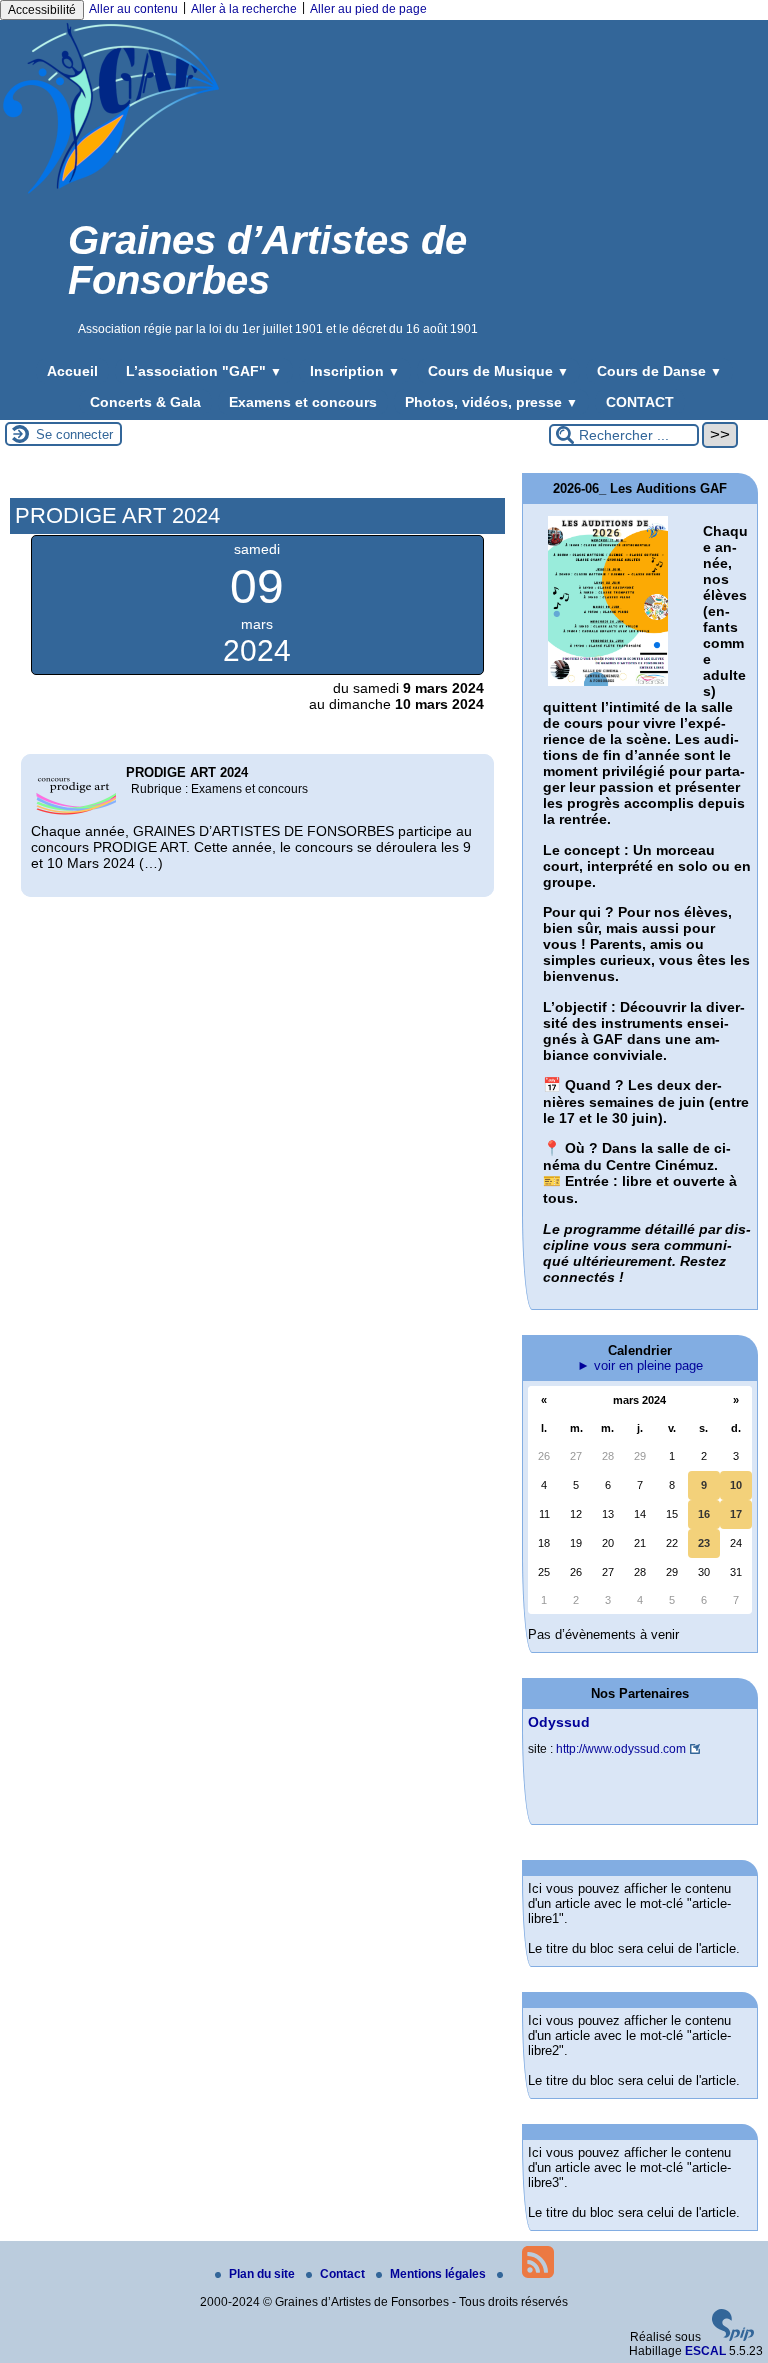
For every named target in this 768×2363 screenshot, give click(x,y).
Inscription (355, 371)
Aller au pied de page (368, 9)
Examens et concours (303, 402)
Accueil (72, 371)
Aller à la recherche (244, 9)
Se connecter (74, 434)
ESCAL (705, 2351)
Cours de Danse (659, 371)
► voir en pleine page (640, 1365)
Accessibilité (42, 10)
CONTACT (640, 402)
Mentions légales (439, 2274)
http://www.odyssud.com (621, 1749)
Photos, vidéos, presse (491, 402)
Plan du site (263, 2274)
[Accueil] (111, 193)
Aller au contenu (133, 9)
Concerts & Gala (145, 402)
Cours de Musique (498, 371)
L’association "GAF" (204, 371)
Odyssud (559, 1722)
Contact (344, 2274)
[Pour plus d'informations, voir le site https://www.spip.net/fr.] (733, 2337)
